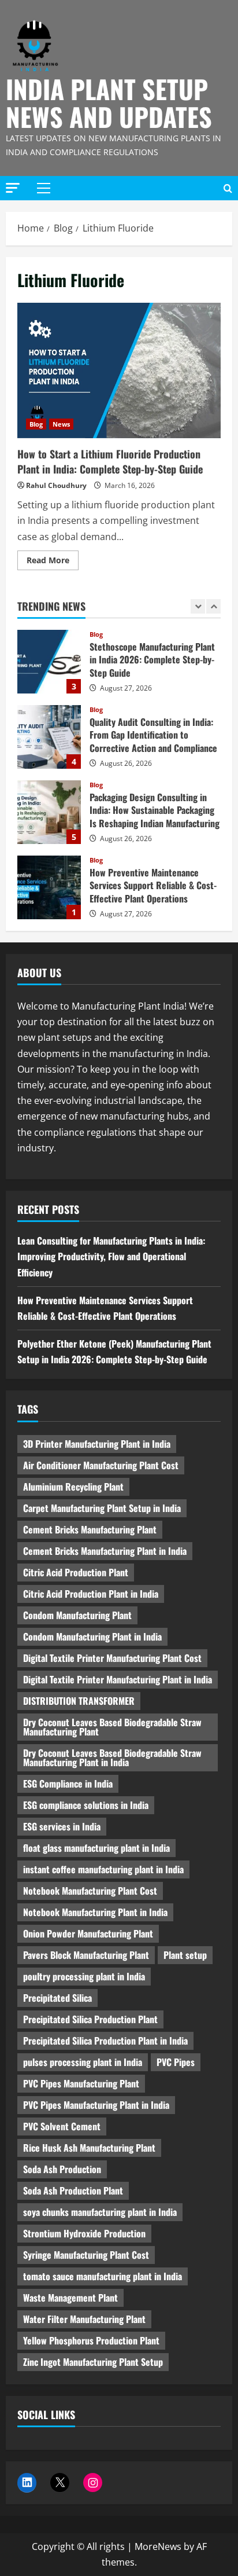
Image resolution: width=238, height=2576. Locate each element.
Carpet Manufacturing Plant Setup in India (102, 1508)
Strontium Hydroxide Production (84, 2233)
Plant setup (185, 1955)
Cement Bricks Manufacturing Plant (90, 1529)
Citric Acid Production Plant (76, 1572)
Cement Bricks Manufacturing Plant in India (105, 1551)
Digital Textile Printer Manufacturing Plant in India (118, 1679)
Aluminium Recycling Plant (73, 1487)
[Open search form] (228, 188)
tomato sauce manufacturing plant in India (103, 2276)
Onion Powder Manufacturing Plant (88, 1933)
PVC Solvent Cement (62, 2126)
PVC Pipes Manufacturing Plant (81, 2083)
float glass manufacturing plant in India (96, 1848)
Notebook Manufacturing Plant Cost (90, 1891)
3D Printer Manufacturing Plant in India (97, 1444)
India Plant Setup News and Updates (109, 103)
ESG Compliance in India (68, 1784)
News (61, 424)
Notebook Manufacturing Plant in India (95, 1912)
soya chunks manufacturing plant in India (100, 2212)
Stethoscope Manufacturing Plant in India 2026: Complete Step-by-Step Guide (49, 662)
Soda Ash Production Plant (73, 2190)
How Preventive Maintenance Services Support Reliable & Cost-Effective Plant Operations (49, 887)
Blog (36, 424)
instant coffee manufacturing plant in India (103, 1869)
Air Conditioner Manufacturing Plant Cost (101, 1465)
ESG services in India (62, 1826)
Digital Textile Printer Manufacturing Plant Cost (112, 1658)
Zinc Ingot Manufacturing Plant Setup (93, 2362)
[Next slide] (213, 606)
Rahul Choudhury (56, 485)
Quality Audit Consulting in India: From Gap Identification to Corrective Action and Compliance (49, 737)
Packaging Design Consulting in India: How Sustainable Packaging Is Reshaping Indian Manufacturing (49, 812)
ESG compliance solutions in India (86, 1805)
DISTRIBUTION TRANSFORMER (79, 1701)
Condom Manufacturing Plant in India (92, 1636)
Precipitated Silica (57, 1998)
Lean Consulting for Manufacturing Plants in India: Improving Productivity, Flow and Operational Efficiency (111, 1256)
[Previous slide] (198, 606)
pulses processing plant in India (83, 2062)
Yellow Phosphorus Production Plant (91, 2340)
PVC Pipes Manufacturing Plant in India (96, 2105)
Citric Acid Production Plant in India (91, 1594)
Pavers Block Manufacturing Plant (86, 1955)
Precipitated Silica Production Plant (90, 2019)
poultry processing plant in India (84, 1976)
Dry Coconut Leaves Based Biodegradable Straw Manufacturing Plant (112, 1727)
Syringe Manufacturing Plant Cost (86, 2255)
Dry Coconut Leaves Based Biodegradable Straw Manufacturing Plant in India (112, 1757)
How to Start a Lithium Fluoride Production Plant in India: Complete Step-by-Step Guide (119, 371)
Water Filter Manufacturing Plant (84, 2319)
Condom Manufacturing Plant (77, 1615)
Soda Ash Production (62, 2169)
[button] (13, 188)
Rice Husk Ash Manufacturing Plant (89, 2148)
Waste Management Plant (70, 2298)
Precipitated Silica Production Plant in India (105, 2041)
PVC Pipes (176, 2062)
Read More (53, 562)
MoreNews (158, 2546)
